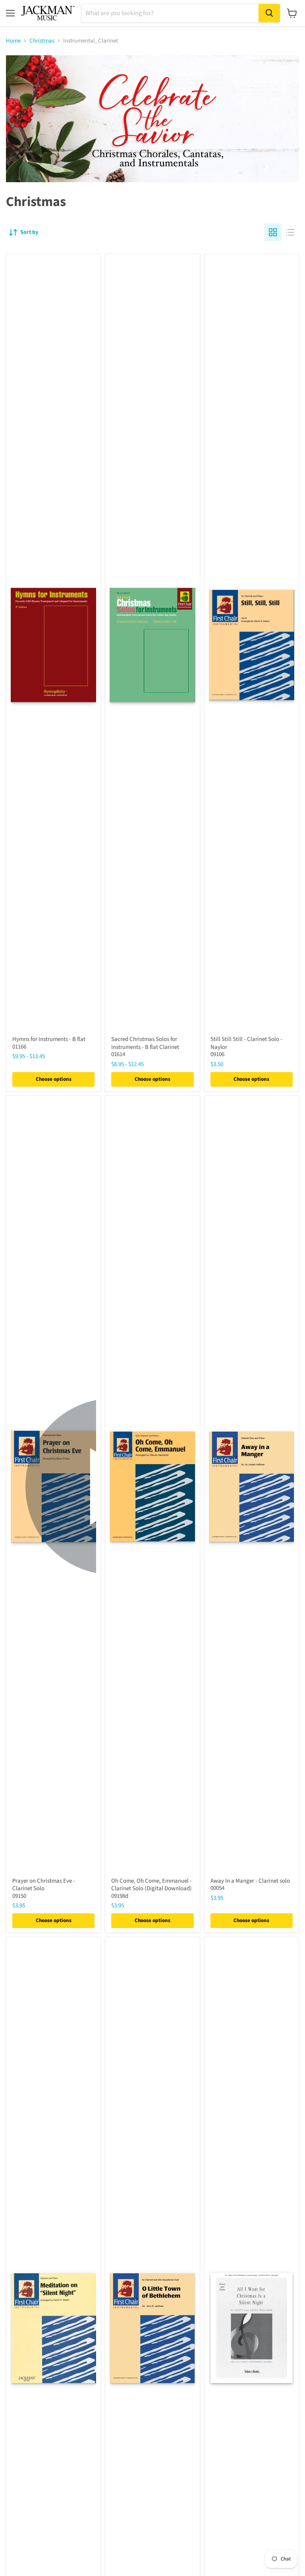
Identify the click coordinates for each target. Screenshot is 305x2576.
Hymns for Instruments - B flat (49, 1039)
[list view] (290, 232)
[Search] (269, 13)
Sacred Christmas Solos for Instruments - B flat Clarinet (145, 1043)
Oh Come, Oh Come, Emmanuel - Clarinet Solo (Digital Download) (152, 1885)
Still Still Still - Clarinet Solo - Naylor (246, 1043)
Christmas (42, 41)
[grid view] (273, 232)
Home (13, 41)
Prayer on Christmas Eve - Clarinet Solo (44, 1885)
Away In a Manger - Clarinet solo (250, 1881)
